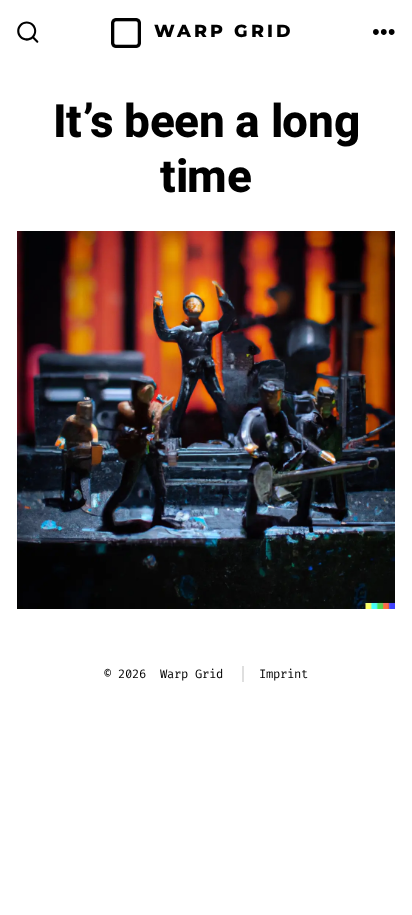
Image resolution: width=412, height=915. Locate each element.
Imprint (283, 674)
